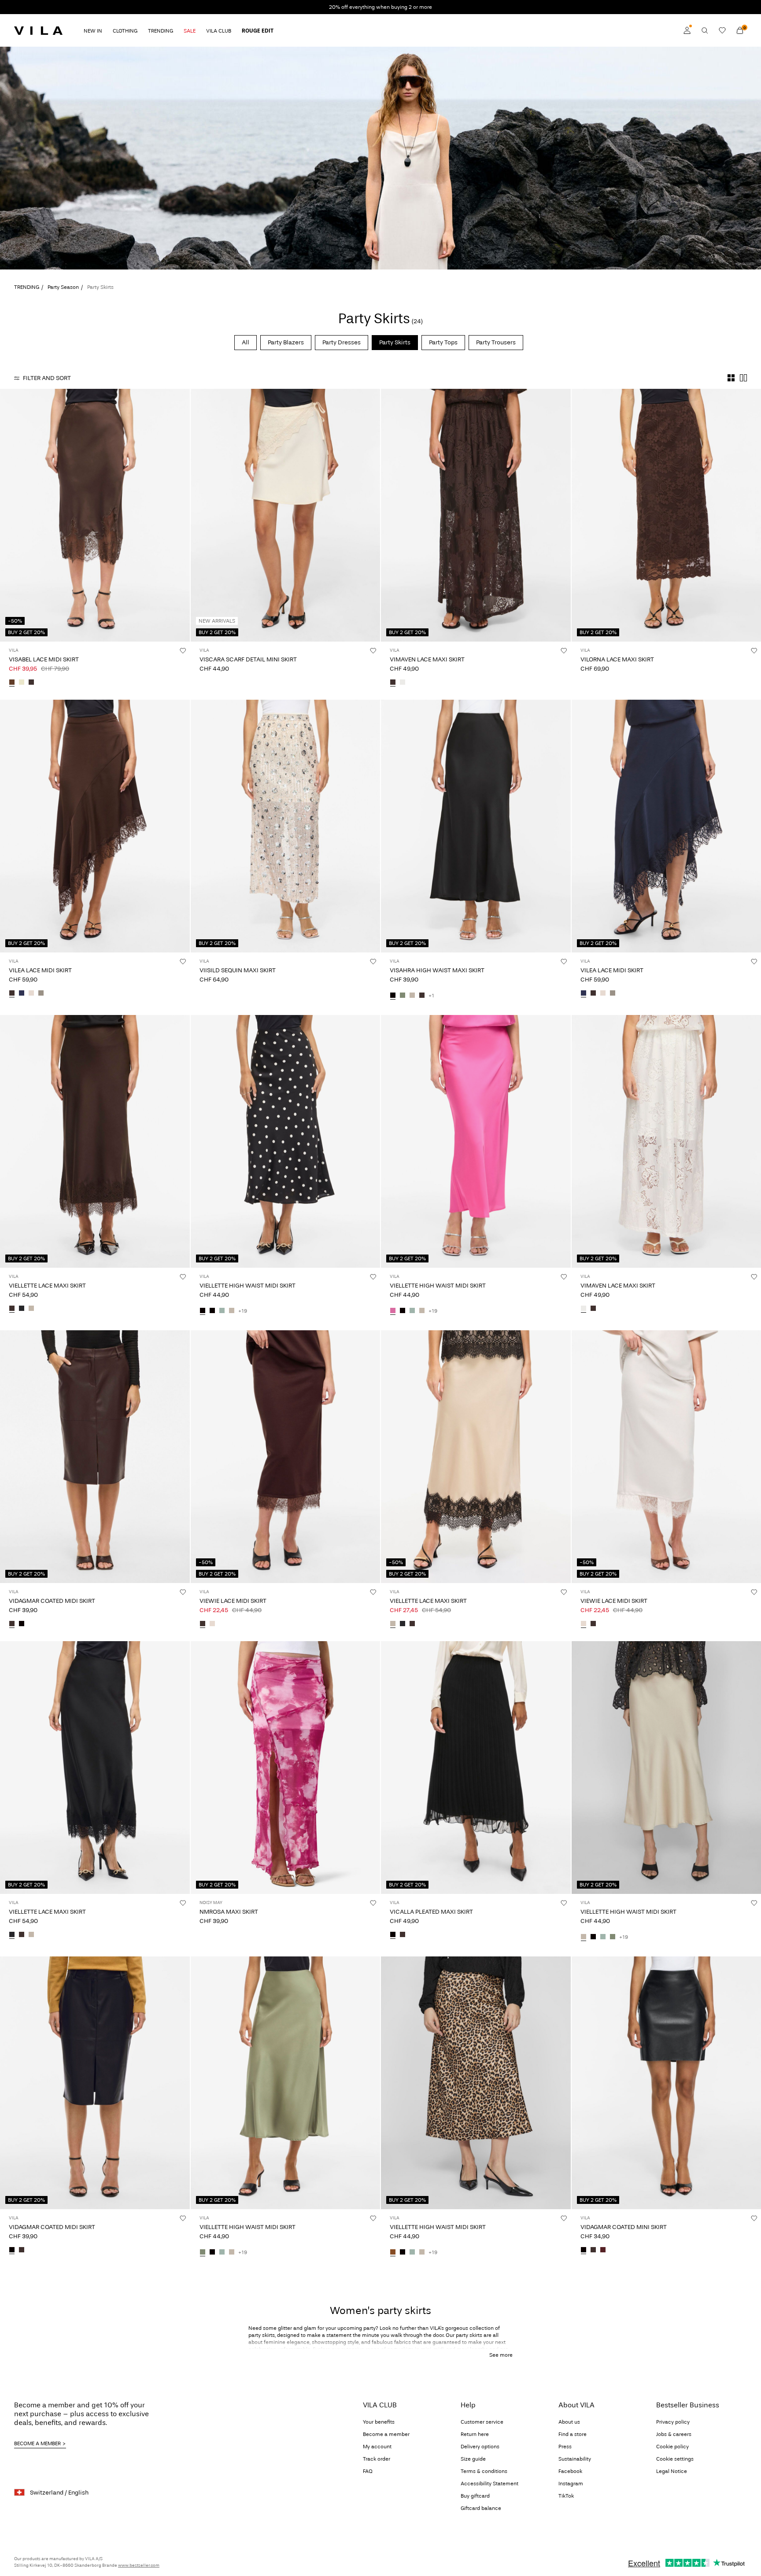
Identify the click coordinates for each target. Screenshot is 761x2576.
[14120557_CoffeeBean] (393, 683)
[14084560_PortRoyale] (603, 2250)
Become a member (386, 2434)
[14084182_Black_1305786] (203, 1311)
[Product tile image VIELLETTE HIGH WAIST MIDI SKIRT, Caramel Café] (476, 2083)
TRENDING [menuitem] (161, 31)
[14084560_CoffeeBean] (593, 2250)
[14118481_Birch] (31, 993)
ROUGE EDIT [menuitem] (258, 31)
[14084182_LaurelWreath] (222, 1311)
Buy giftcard (475, 2496)
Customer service (482, 2422)
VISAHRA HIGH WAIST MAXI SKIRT (437, 970)
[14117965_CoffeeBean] (12, 1309)
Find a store (573, 2434)
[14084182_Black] (212, 1311)
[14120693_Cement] (412, 996)
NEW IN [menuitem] (93, 31)
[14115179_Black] (393, 1935)
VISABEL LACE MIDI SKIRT (44, 659)
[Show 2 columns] (743, 378)
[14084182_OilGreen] (613, 1937)
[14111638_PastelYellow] (22, 683)
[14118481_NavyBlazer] (22, 993)
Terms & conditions (484, 2471)
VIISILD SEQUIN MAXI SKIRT (238, 970)
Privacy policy (673, 2422)
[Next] (182, 515)
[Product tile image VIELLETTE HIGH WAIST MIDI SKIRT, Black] (286, 1141)
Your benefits (379, 2422)
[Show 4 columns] (731, 378)
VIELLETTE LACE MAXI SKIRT (47, 1286)
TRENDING (27, 287)
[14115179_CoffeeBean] (403, 1935)
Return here (475, 2434)
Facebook (570, 2471)
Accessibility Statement (489, 2484)
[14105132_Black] (22, 1624)
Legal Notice (672, 2471)
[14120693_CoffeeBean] (422, 996)
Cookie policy (672, 2447)
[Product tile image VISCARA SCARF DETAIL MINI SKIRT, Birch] (286, 515)
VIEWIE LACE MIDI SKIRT (233, 1601)
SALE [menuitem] (190, 31)
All (246, 342)
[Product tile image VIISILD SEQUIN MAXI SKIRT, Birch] (286, 826)
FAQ (368, 2471)
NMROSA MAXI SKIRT (229, 1912)
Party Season (63, 287)
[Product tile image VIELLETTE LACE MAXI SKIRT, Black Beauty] (95, 1768)
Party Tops (443, 342)
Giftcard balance (481, 2508)
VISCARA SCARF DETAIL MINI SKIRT (248, 659)
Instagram (571, 2484)
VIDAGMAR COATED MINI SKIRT (624, 2227)
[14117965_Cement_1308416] (31, 1309)
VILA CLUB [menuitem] (219, 31)
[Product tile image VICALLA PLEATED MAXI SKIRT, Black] (476, 1768)
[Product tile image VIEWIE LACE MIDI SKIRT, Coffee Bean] (286, 1457)
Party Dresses (342, 342)
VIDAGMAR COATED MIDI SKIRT (52, 1601)
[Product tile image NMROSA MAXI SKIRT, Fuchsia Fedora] (286, 1768)
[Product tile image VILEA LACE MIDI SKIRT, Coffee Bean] (95, 826)
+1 (431, 996)
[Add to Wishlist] (183, 650)
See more (501, 2355)
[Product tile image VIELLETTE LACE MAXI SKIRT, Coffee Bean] (95, 1141)
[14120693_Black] (393, 996)
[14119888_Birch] (212, 1624)
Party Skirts (395, 342)
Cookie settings (675, 2459)
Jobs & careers (674, 2434)
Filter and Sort (47, 378)
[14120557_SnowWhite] (403, 683)
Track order (377, 2459)
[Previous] (8, 515)
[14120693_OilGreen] (403, 996)
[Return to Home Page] (38, 30)
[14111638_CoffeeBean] (31, 683)
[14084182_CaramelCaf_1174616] (393, 2252)
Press (565, 2447)
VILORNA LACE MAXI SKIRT (617, 659)
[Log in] (687, 30)
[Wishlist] (722, 30)
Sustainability (575, 2459)
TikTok (566, 2496)
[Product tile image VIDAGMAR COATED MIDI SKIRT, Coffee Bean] (95, 1457)
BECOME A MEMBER (37, 2443)
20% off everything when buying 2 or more (380, 7)
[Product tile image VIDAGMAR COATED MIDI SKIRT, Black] (95, 2083)
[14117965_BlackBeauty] (22, 1309)
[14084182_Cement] (232, 1311)
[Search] (705, 30)
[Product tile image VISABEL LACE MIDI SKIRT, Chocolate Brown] (95, 515)
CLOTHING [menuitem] (125, 31)
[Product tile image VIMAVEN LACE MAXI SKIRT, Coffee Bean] (476, 515)
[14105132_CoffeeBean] (12, 1624)
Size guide (473, 2459)
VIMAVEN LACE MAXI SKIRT (427, 659)
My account (377, 2447)
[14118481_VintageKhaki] (41, 993)
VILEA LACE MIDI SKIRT (40, 970)
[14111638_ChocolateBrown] (12, 683)
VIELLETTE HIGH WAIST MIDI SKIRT (248, 1286)
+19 (243, 1311)
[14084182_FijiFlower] (393, 1311)
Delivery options (480, 2447)
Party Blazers (286, 342)
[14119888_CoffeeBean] (203, 1624)
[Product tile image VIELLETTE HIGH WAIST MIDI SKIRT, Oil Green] (286, 2083)
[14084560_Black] (584, 2250)
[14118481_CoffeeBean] (12, 993)
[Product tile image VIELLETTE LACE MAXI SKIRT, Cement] (476, 1457)
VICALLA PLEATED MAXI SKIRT (431, 1912)
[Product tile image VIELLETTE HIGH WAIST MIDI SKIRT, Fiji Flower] (476, 1141)
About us (569, 2422)
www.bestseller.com (139, 2565)
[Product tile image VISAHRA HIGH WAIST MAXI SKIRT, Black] (476, 826)
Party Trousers (496, 342)
